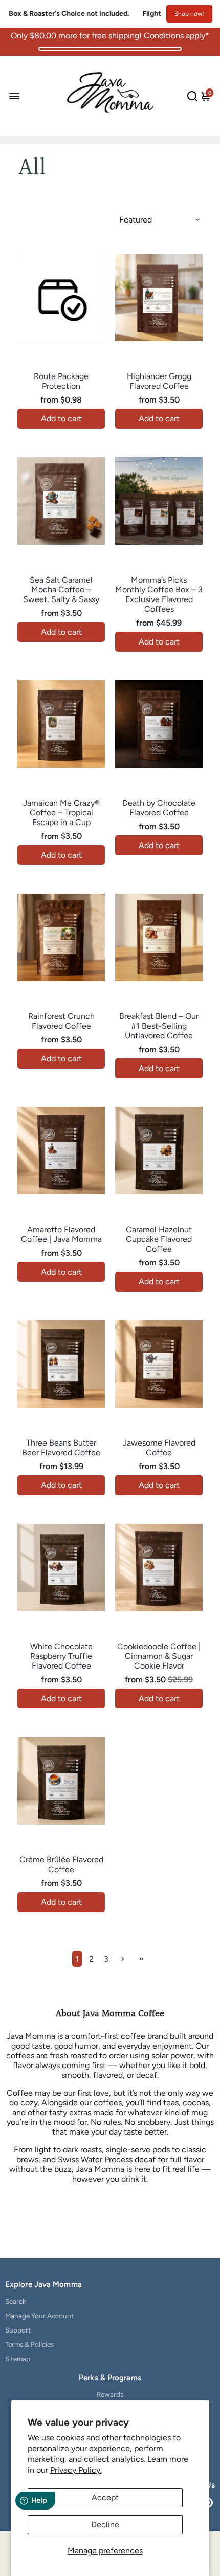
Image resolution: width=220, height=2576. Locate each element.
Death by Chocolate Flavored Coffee (159, 808)
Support (18, 2330)
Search (16, 2301)
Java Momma (159, 365)
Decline (105, 2525)
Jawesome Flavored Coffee (159, 1448)
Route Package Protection (61, 381)
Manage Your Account (39, 2316)
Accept (105, 2497)
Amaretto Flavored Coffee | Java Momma (61, 1234)
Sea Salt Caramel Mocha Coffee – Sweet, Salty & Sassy (61, 590)
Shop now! (189, 14)
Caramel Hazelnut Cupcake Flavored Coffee (159, 1239)
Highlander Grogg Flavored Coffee (159, 381)
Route (61, 365)
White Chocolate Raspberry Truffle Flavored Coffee (61, 1656)
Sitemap (18, 2359)
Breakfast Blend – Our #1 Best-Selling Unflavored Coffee (159, 1026)
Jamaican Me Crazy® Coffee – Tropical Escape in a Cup (61, 813)
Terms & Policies (29, 2344)
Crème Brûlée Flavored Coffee (61, 1864)
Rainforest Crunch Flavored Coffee (61, 1021)
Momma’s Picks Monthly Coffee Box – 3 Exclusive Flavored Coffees (159, 594)
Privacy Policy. (76, 2470)
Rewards (110, 2394)
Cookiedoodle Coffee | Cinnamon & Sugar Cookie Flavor (159, 1656)
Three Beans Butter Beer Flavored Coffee (61, 1448)
